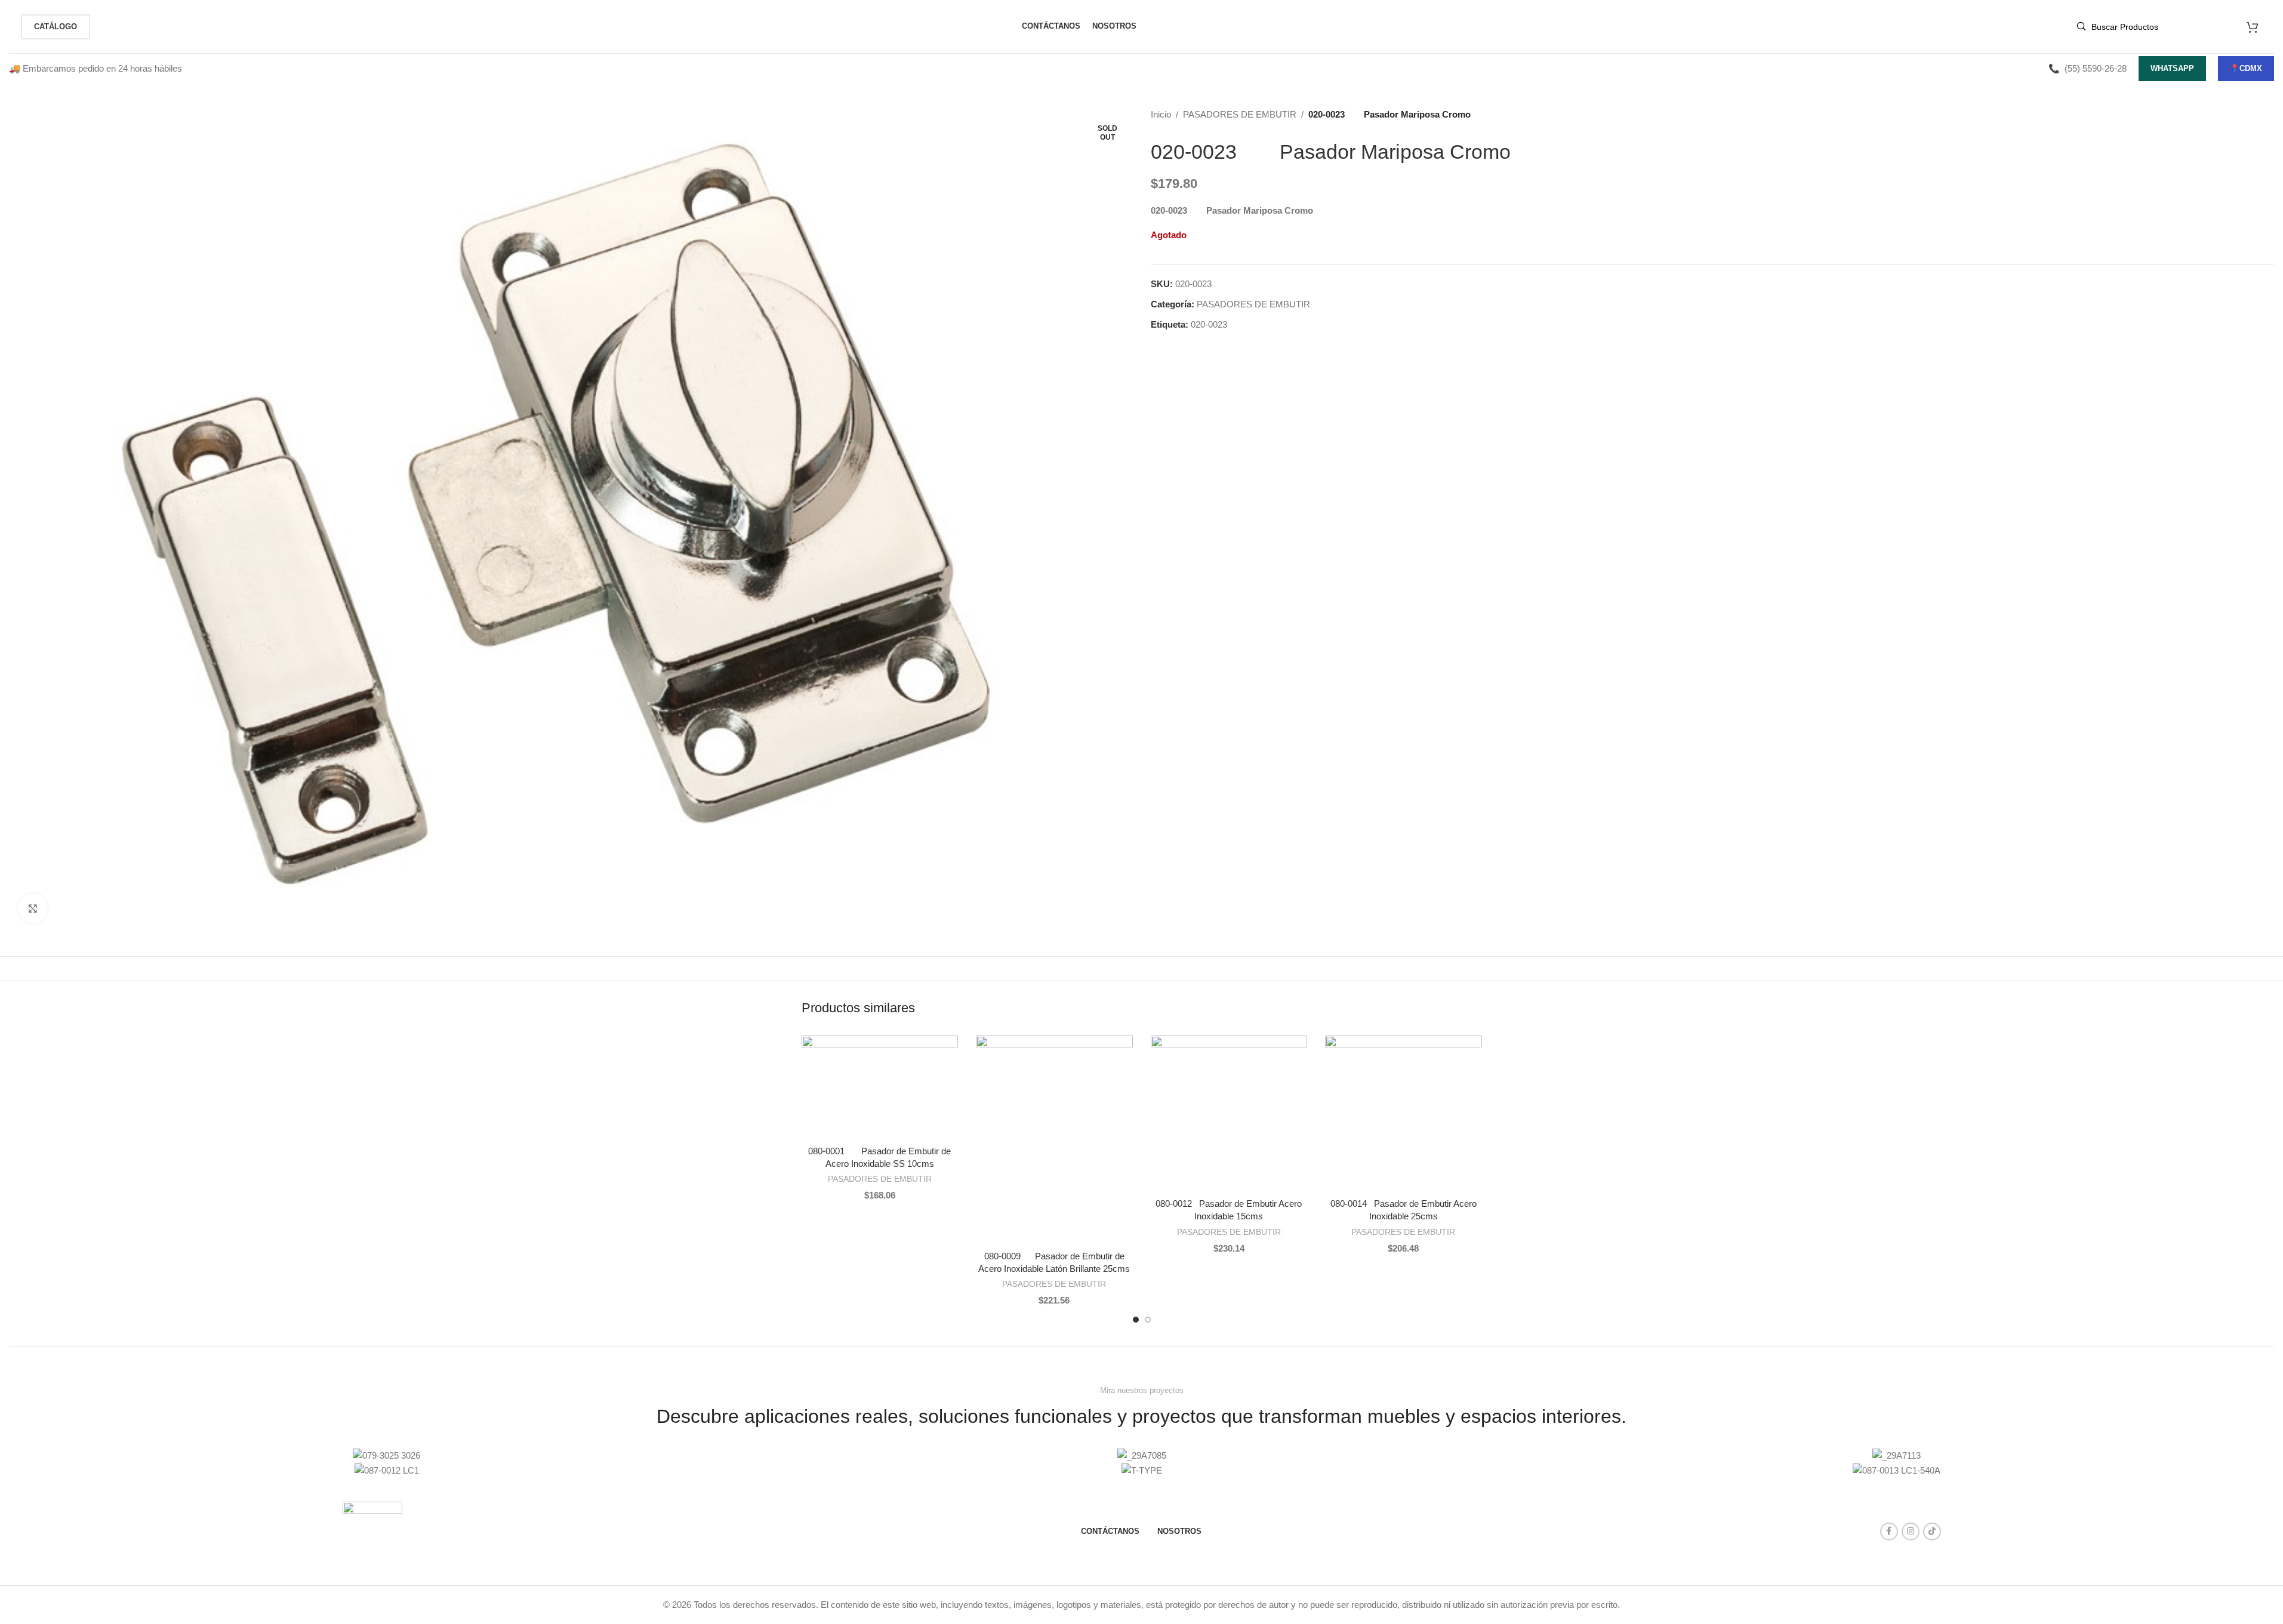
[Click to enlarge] (33, 908)
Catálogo (56, 27)
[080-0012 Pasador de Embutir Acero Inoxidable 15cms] (1229, 1114)
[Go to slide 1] (1136, 1320)
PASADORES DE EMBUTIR (1240, 114)
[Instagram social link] (1911, 1531)
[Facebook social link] (1889, 1531)
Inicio (1161, 114)
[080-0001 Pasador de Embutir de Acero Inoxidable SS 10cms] (880, 1087)
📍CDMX (2246, 68)
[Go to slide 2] (1148, 1320)
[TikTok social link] (1932, 1531)
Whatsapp (2172, 68)
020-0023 (1209, 324)
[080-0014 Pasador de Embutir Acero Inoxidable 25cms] (1404, 1114)
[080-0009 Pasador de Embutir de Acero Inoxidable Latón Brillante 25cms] (1054, 1140)
